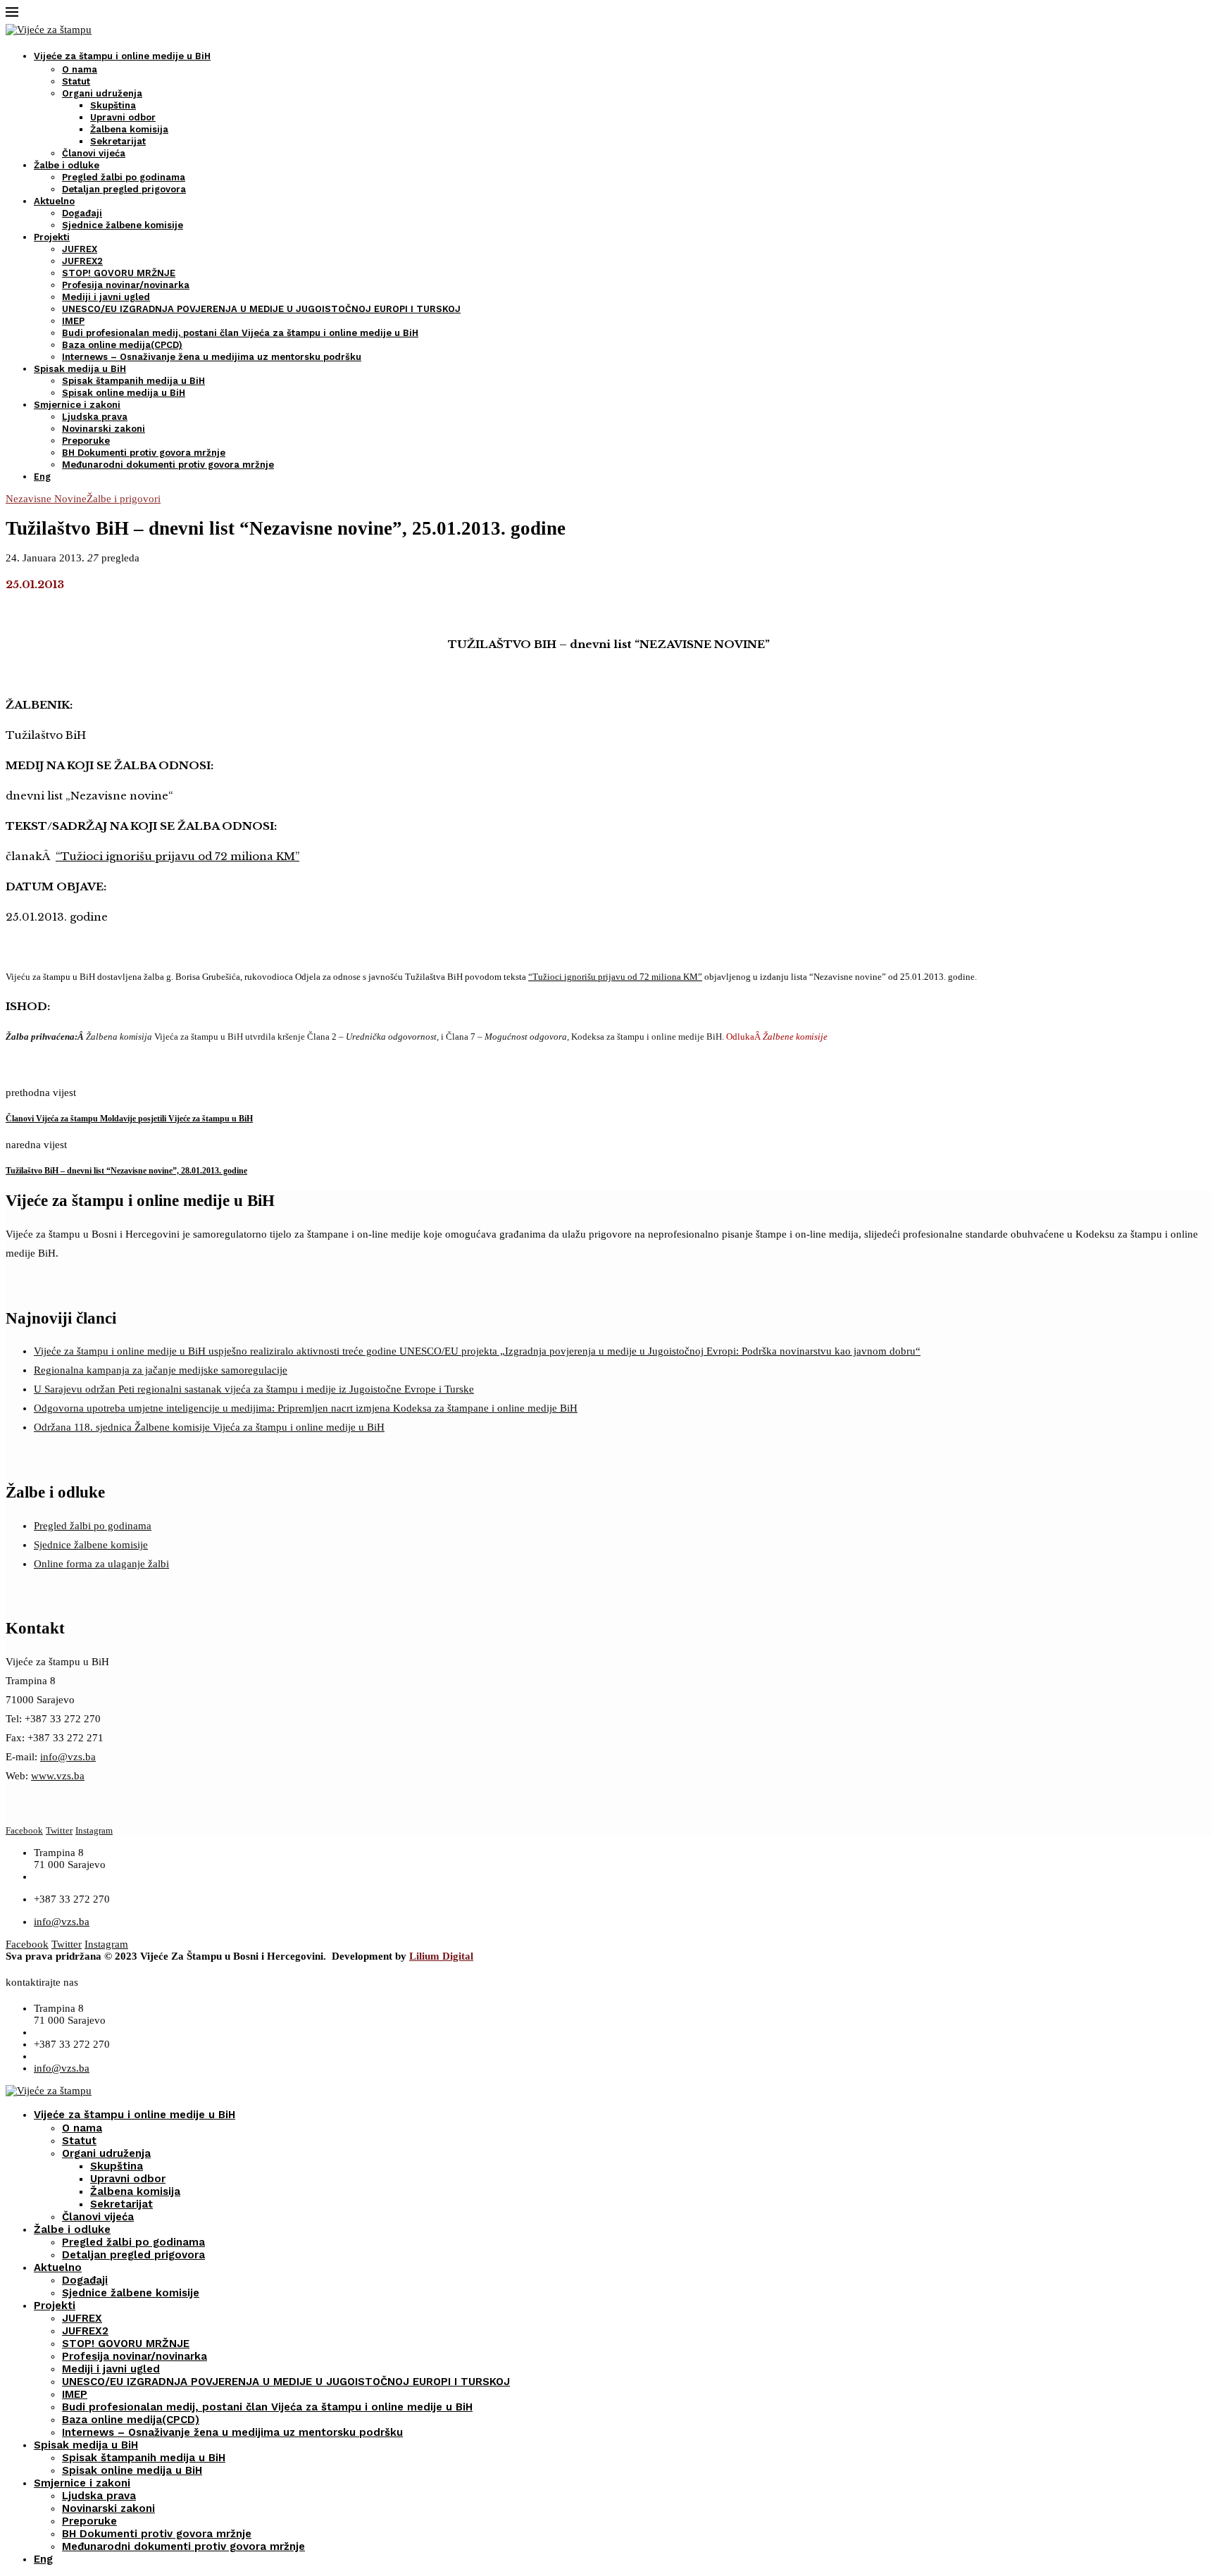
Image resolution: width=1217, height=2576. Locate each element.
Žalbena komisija (129, 129)
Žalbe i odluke (67, 165)
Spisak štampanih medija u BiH (133, 381)
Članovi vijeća (94, 153)
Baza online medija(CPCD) (122, 345)
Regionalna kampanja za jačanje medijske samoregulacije (161, 1370)
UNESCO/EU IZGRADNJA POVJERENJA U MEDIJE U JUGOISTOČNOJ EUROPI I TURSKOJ (261, 309)
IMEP (73, 321)
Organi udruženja (102, 93)
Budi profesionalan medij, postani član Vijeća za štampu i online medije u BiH (240, 333)
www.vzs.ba (58, 1776)
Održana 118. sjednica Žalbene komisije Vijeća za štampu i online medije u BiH (209, 1427)
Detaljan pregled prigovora (124, 189)
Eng (42, 477)
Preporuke (86, 441)
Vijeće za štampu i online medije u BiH (122, 56)
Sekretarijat (118, 141)
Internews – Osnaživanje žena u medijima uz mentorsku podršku (212, 357)
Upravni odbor (123, 117)
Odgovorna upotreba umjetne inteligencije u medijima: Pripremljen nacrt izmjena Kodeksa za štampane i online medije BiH (306, 1408)
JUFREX (80, 249)
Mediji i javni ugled (106, 297)
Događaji (82, 213)
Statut (76, 81)
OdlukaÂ (777, 1037)
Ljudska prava (95, 417)
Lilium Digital (441, 1956)
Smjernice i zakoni (77, 405)
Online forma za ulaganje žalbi (101, 1564)
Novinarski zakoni (104, 429)
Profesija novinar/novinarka (126, 285)
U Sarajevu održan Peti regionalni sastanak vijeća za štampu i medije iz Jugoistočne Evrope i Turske (254, 1389)
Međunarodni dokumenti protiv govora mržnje (168, 465)
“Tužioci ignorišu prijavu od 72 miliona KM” (177, 856)
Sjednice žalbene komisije (123, 225)
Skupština (113, 105)
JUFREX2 (82, 261)
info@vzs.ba (68, 1757)
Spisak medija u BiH (80, 369)
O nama (80, 69)
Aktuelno (54, 201)
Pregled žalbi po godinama (124, 177)
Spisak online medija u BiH (124, 393)
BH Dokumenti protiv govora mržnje (144, 453)
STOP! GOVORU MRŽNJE (119, 273)
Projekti (52, 237)
